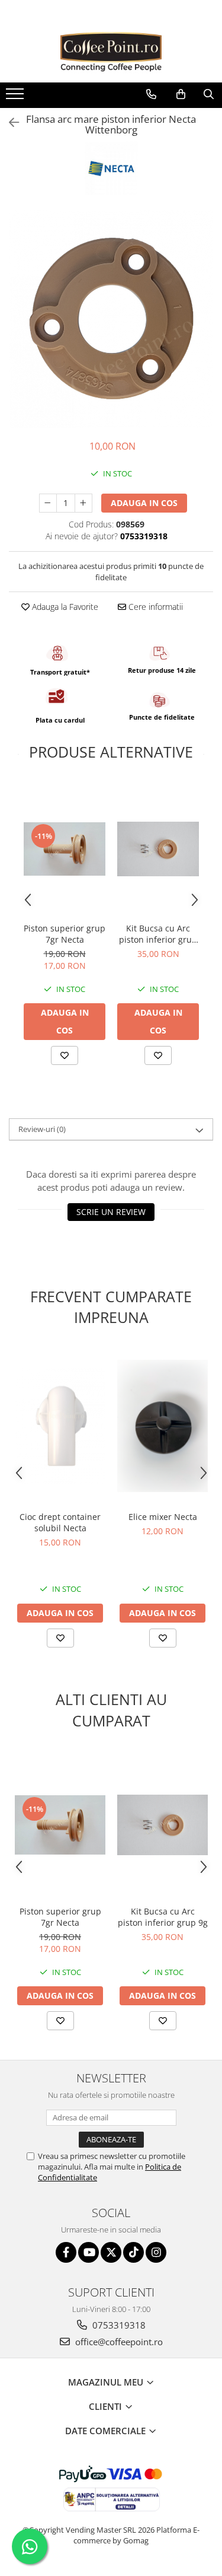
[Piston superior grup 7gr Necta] (65, 849)
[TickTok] (133, 2252)
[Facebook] (66, 2252)
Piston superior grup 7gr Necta (65, 934)
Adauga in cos (144, 503)
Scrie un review (111, 1212)
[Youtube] (89, 2252)
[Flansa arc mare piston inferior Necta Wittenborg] (111, 319)
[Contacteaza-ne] (151, 94)
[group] (111, 319)
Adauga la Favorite (64, 607)
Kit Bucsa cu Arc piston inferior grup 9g (158, 934)
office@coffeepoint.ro (118, 2342)
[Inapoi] (9, 123)
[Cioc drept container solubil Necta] (60, 1426)
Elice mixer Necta (163, 1517)
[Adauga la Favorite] (65, 1055)
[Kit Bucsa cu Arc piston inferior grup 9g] (158, 849)
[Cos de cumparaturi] (181, 94)
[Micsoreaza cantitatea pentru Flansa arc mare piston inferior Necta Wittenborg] (48, 503)
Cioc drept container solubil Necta (60, 1522)
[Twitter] (111, 2252)
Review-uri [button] (42, 1129)
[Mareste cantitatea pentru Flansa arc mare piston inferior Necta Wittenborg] (83, 503)
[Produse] (16, 97)
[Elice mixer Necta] (163, 1426)
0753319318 (118, 2325)
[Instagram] (156, 2252)
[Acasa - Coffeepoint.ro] (111, 53)
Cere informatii (155, 607)
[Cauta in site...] (209, 94)
